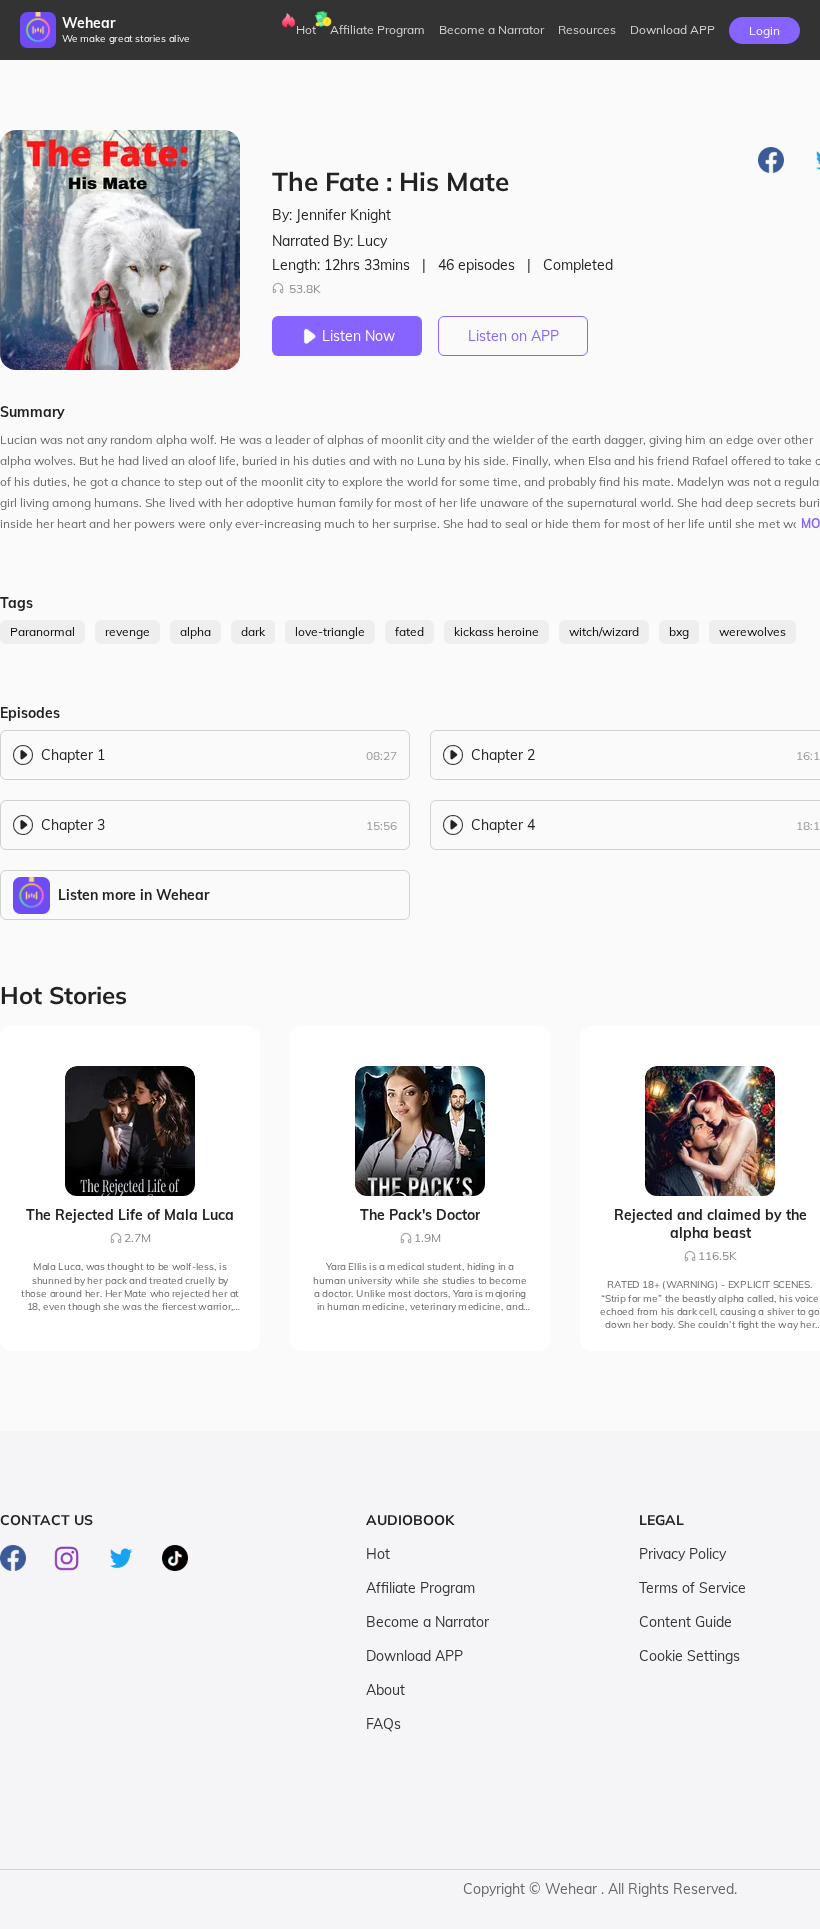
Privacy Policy (682, 1554)
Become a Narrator (491, 29)
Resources (587, 29)
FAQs (383, 1724)
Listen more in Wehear (133, 895)
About (385, 1690)
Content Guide (685, 1622)
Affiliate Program (377, 29)
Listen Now (358, 336)
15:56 (381, 825)
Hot (306, 29)
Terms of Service (692, 1588)
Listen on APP (513, 336)
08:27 (381, 755)
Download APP (414, 1656)
